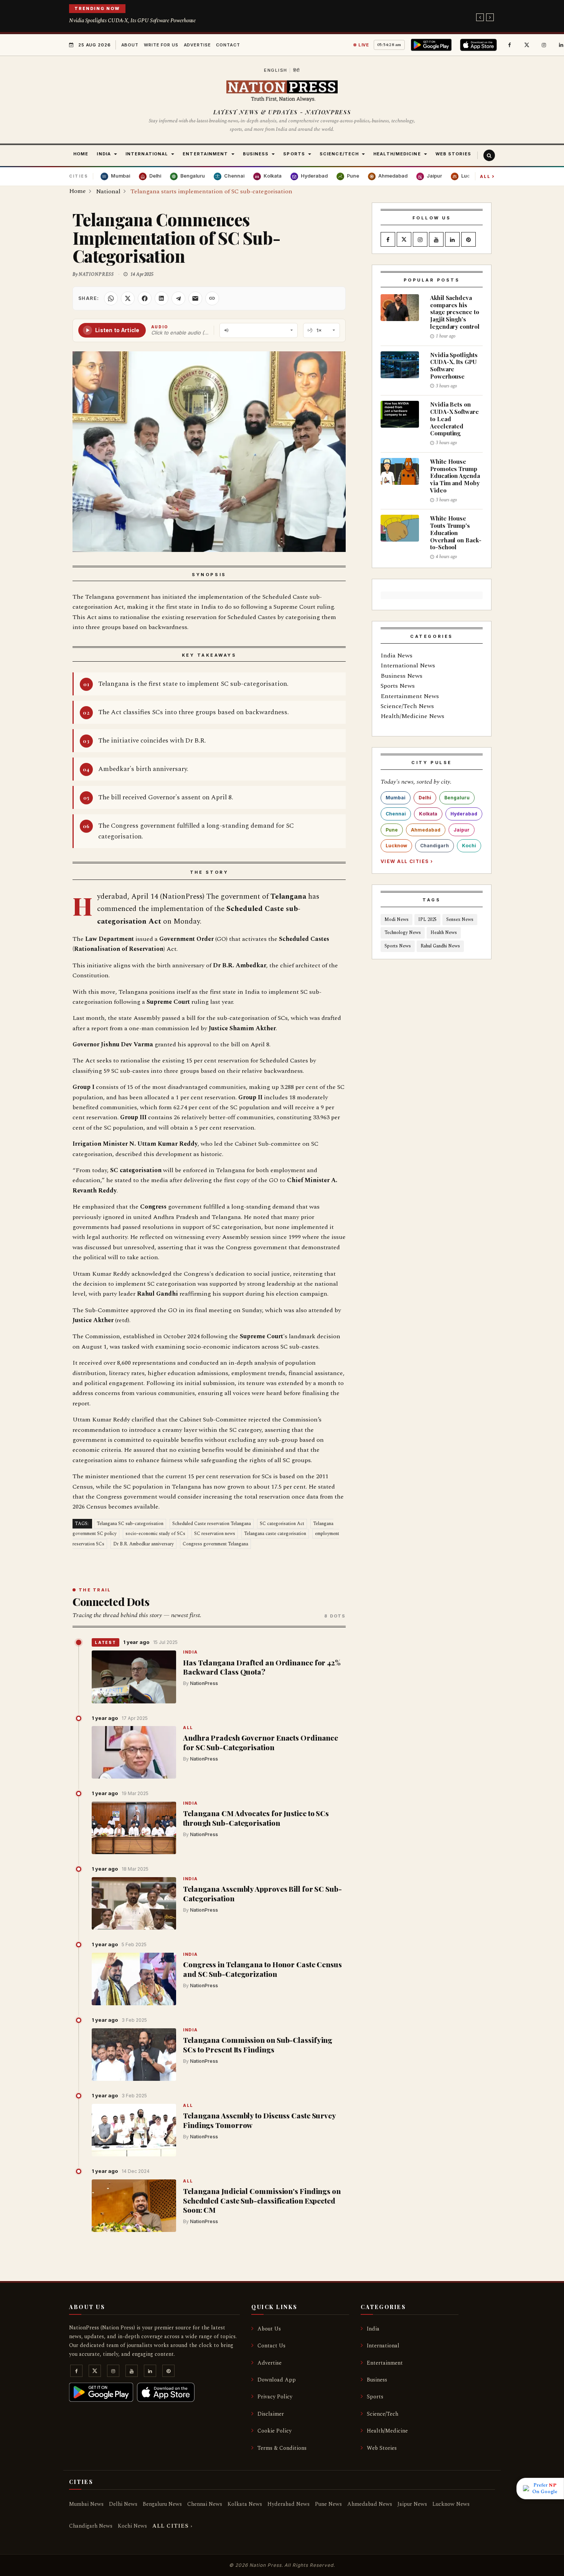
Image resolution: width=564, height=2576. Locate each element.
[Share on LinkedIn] (162, 298)
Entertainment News (410, 696)
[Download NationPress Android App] (433, 45)
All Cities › (172, 2526)
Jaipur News (412, 2504)
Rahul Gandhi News (440, 946)
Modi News (397, 920)
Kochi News (132, 2526)
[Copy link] (212, 298)
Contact (228, 45)
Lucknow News (451, 2504)
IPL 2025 (427, 920)
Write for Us (161, 45)
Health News (444, 933)
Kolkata (428, 814)
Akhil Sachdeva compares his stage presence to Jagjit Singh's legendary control (455, 312)
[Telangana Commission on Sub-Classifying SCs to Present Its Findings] (134, 2055)
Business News (402, 676)
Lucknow (396, 846)
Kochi (469, 846)
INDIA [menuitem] (104, 154)
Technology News (403, 933)
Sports (375, 2397)
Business (377, 2380)
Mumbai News (86, 2504)
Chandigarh (435, 846)
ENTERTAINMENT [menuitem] (205, 154)
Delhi (425, 798)
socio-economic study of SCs (155, 1534)
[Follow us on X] (527, 45)
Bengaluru (457, 798)
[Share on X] (128, 298)
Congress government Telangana (215, 1544)
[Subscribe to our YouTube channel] (436, 240)
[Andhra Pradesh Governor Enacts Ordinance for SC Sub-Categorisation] (134, 1752)
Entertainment (385, 2363)
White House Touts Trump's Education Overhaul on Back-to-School (456, 533)
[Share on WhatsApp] (111, 298)
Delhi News (123, 2504)
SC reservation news (215, 1534)
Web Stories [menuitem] (453, 154)
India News (397, 656)
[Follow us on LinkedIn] (452, 240)
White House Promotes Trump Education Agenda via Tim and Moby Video (455, 476)
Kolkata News (245, 2504)
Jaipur (462, 830)
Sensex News (460, 920)
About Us (269, 2329)
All (487, 176)
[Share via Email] (195, 298)
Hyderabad (464, 814)
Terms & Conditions (282, 2448)
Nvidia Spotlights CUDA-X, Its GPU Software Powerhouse (132, 21)
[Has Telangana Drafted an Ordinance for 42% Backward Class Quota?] (134, 1677)
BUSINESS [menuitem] (256, 154)
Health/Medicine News (412, 716)
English (276, 70)
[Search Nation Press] (489, 155)
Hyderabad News (289, 2504)
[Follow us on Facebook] (510, 45)
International (383, 2346)
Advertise (197, 45)
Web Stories (382, 2448)
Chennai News (205, 2504)
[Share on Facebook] (145, 298)
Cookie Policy (275, 2431)
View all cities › (407, 861)
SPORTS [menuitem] (294, 154)
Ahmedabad (426, 830)
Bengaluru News (162, 2504)
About (130, 45)
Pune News (328, 2504)
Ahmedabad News (370, 2504)
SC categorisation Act (282, 1524)
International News (408, 665)
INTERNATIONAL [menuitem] (147, 154)
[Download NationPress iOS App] (480, 45)
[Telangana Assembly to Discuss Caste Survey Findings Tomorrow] (134, 2130)
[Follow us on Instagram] (544, 45)
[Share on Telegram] (178, 298)
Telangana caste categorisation (275, 1534)
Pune (392, 830)
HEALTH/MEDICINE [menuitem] (397, 154)
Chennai (396, 814)
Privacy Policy (275, 2397)
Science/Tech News (407, 706)
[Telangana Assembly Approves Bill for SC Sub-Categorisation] (134, 1904)
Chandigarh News (91, 2526)
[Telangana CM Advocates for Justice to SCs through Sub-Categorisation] (134, 1828)
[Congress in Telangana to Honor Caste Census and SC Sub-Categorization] (134, 1979)
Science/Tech (383, 2414)
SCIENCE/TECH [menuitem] (339, 154)
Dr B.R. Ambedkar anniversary (143, 1544)
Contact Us (271, 2346)
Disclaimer (271, 2414)
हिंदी (297, 70)
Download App (277, 2380)
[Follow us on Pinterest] (468, 240)
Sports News (398, 686)
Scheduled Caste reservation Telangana (212, 1524)
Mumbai (396, 798)
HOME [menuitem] (81, 154)
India (190, 1653)
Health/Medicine (387, 2431)
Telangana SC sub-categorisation (130, 1524)
